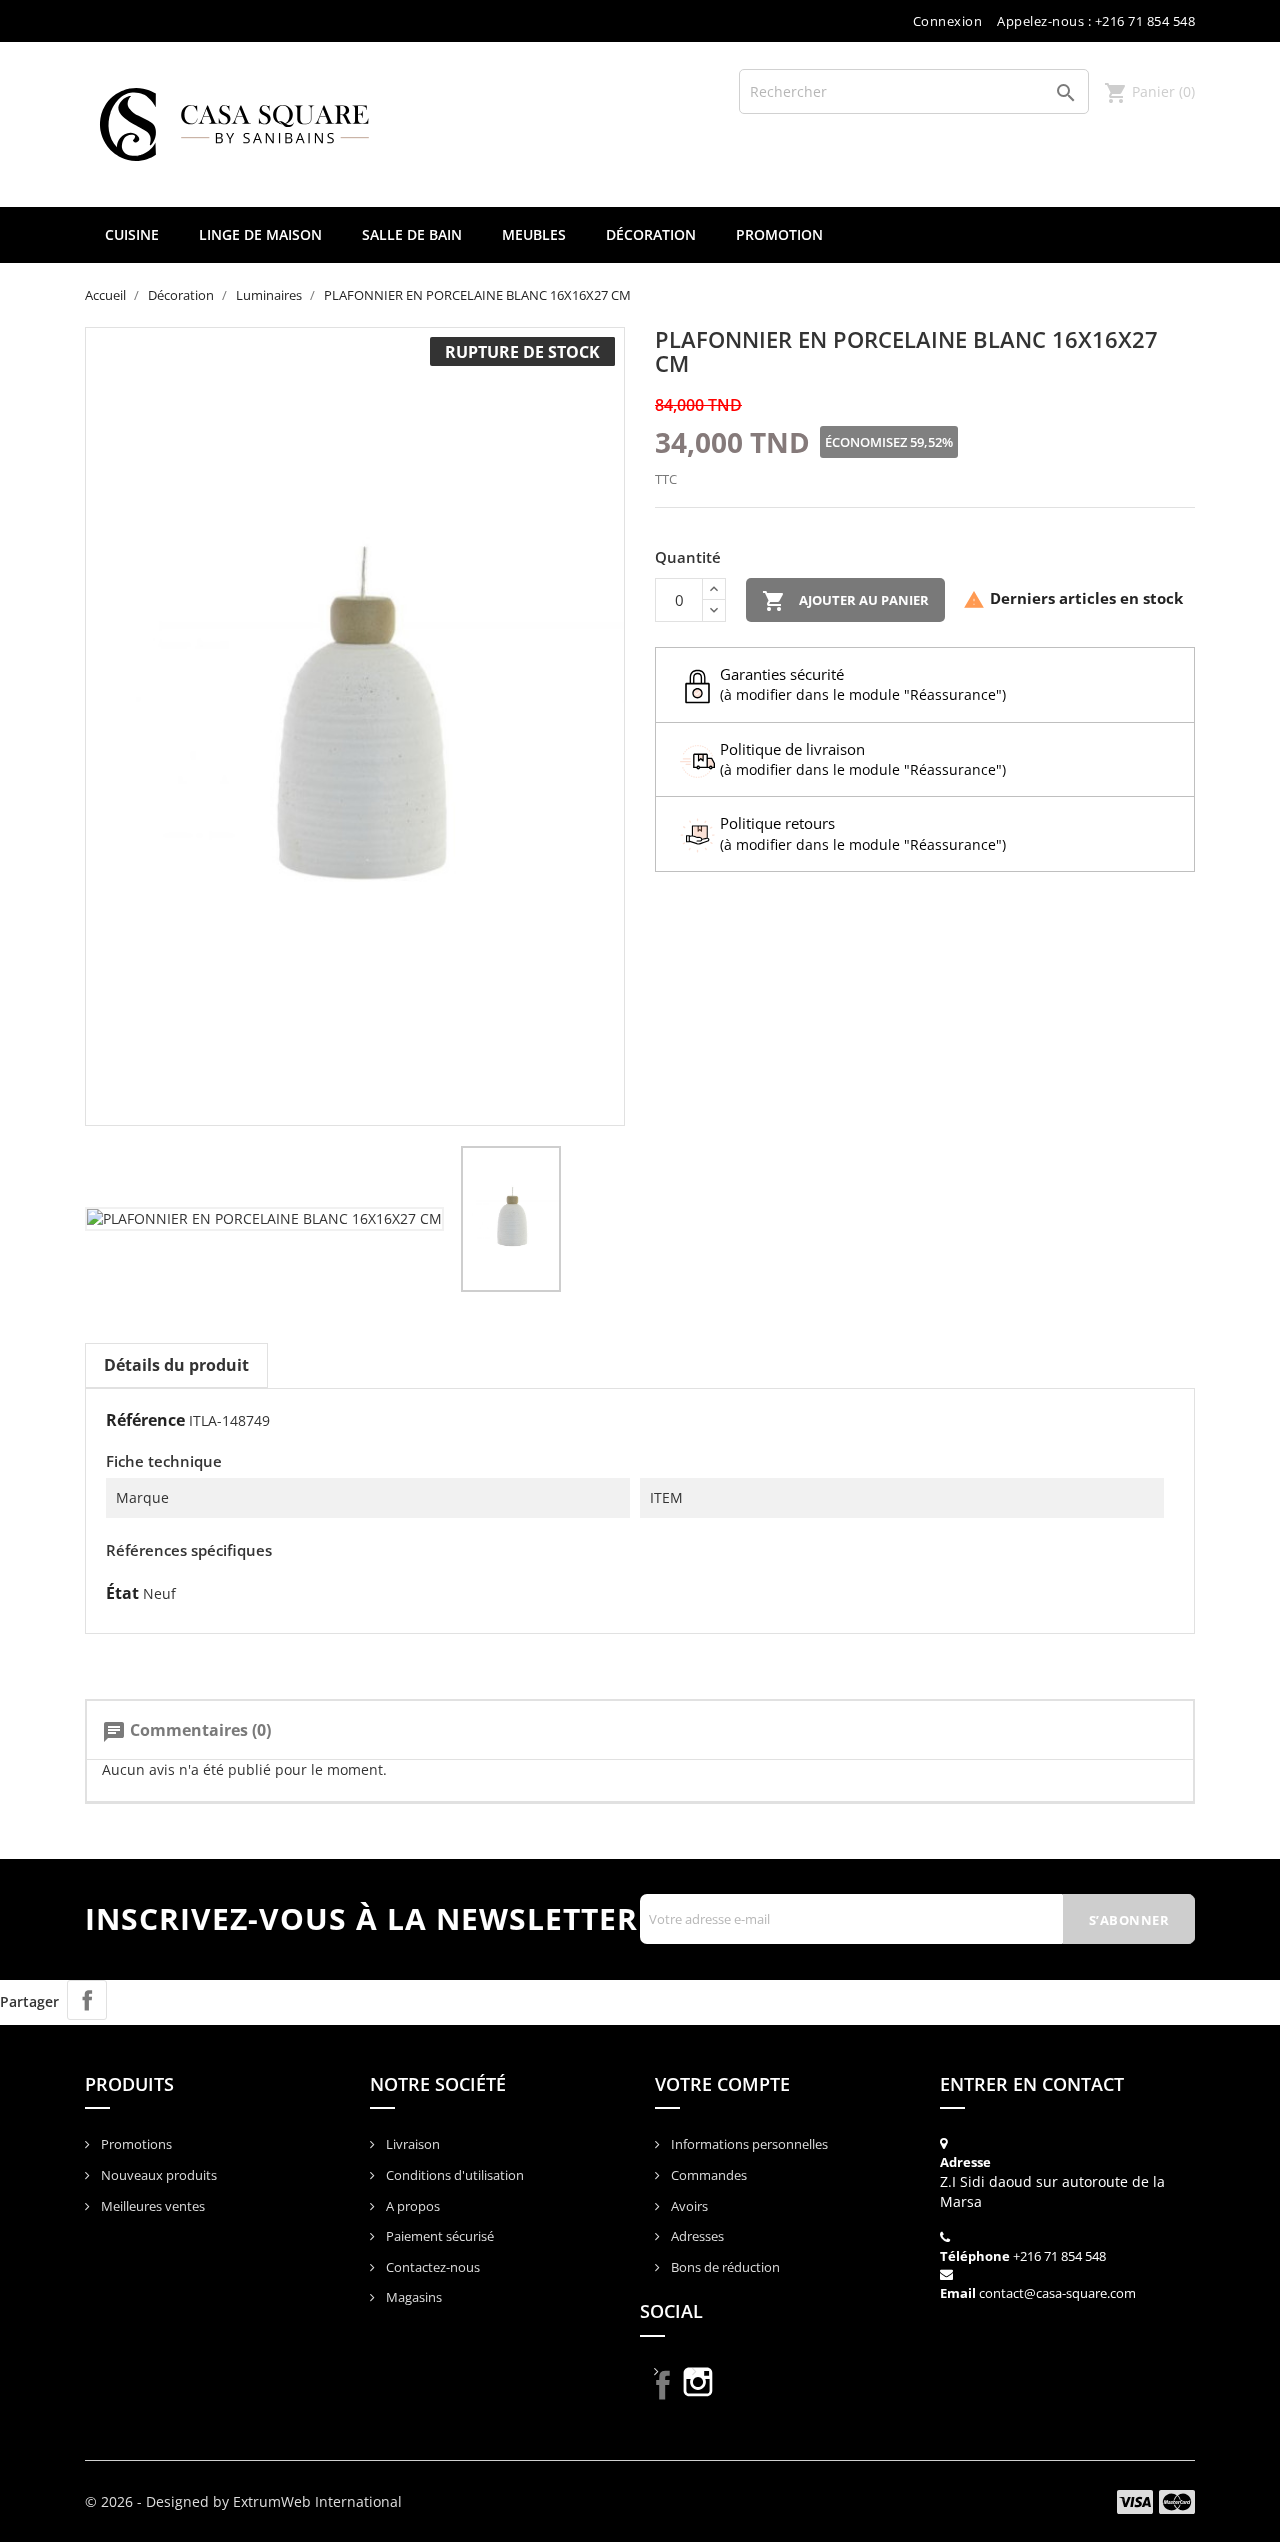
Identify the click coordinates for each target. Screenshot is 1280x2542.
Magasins (412, 2297)
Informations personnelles (748, 2144)
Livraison (411, 2144)
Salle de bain (412, 234)
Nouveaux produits (157, 2175)
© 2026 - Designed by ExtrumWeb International (243, 2501)
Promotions (135, 2144)
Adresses (696, 2236)
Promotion (779, 234)
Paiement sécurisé (438, 2236)
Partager (87, 2000)
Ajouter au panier (845, 601)
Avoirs (688, 2206)
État (122, 1593)
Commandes (707, 2175)
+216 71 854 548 (1059, 2256)
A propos (411, 2206)
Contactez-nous (431, 2267)
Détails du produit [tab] (176, 1365)
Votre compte (722, 2084)
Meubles (534, 234)
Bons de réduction (724, 2267)
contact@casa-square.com (1057, 2293)
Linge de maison (260, 234)
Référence (145, 1420)
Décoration (651, 234)
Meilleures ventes (151, 2206)
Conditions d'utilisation (453, 2175)
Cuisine (132, 234)
